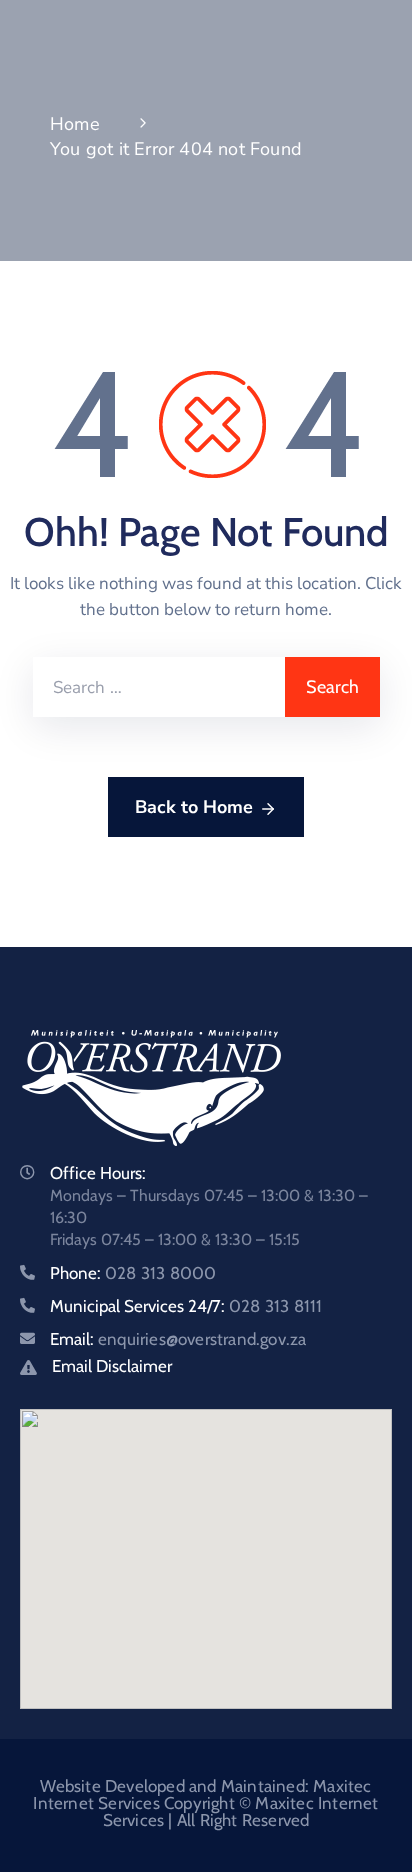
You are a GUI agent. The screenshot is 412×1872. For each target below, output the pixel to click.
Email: (178, 1339)
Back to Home (194, 807)
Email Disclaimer (112, 1366)
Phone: (133, 1273)
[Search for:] (159, 687)
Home (75, 124)
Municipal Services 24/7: (186, 1306)
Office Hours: (98, 1173)
